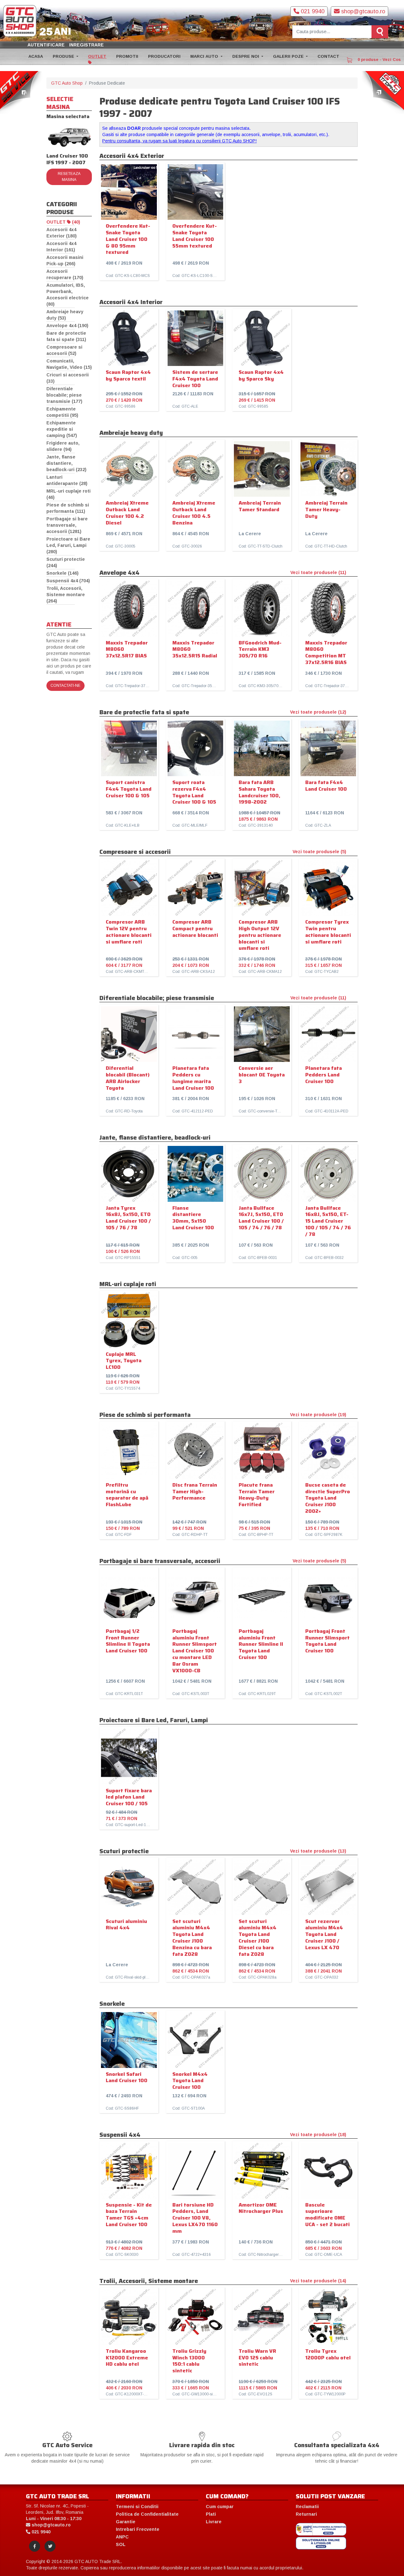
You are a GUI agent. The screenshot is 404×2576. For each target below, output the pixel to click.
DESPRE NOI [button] (246, 56)
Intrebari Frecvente (138, 2529)
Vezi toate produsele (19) (318, 1415)
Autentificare (46, 45)
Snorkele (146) (62, 573)
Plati (211, 2514)
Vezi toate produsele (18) (318, 2135)
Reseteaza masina (69, 177)
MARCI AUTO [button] (205, 56)
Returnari (306, 2514)
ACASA (36, 56)
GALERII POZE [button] (289, 56)
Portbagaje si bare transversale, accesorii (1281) (67, 525)
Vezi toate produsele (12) (318, 712)
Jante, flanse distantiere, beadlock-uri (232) (66, 463)
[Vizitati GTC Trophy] (383, 92)
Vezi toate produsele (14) (318, 2281)
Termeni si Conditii (137, 2507)
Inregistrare (86, 45)
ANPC (122, 2537)
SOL (121, 2544)
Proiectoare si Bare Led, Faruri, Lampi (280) (68, 545)
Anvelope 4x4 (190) (67, 326)
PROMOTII (127, 56)
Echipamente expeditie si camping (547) (62, 429)
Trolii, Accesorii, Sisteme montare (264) (66, 595)
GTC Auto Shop (67, 83)
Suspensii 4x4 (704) (68, 581)
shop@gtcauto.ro (362, 11)
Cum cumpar (220, 2507)
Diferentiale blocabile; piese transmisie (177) (64, 395)
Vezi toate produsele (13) (318, 1851)
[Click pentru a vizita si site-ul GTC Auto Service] (21, 92)
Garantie (126, 2522)
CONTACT (328, 56)
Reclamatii (307, 2507)
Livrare (214, 2522)
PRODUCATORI (164, 56)
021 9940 (312, 11)
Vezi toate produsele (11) (318, 572)
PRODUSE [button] (64, 56)
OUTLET (97, 56)
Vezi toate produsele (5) (319, 852)
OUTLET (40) (63, 222)
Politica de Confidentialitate (147, 2514)
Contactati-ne (65, 686)
